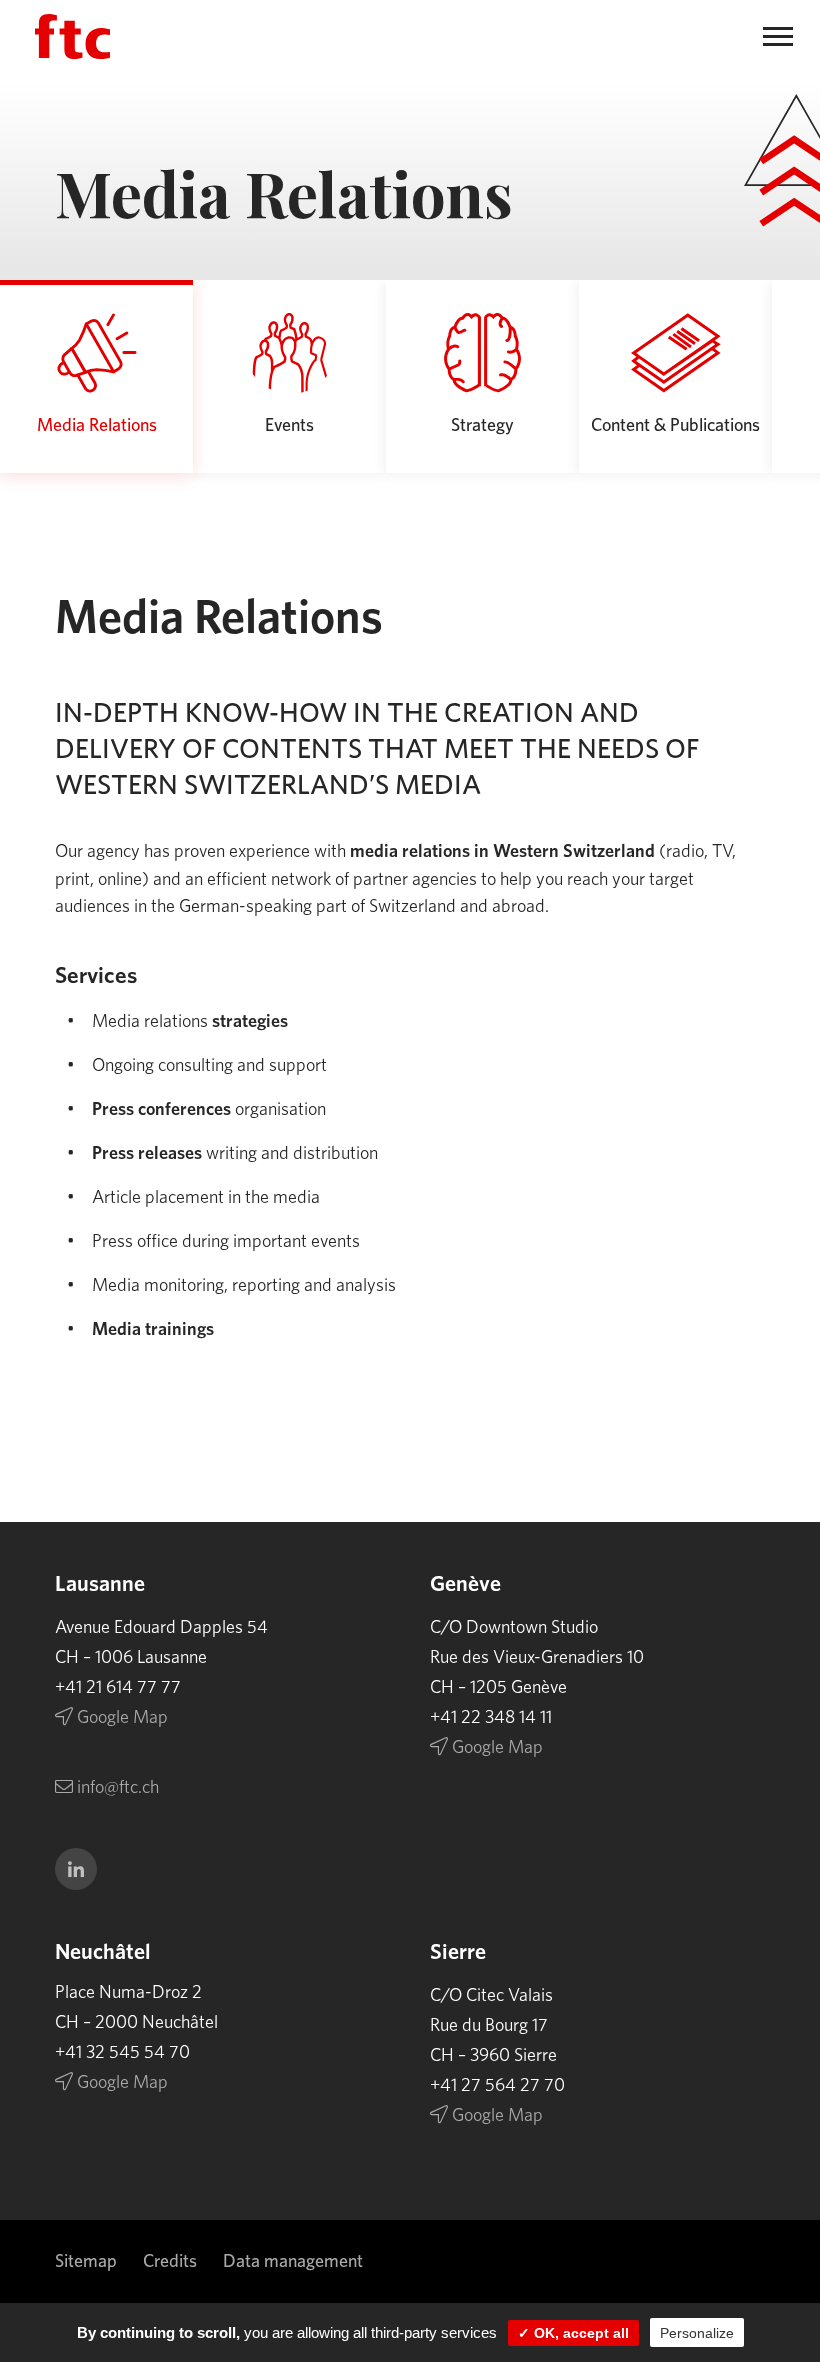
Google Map (120, 1718)
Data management (293, 2262)
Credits (170, 2262)
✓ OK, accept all (573, 2333)
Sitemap (86, 2262)
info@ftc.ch (116, 1788)
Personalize (697, 2333)
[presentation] (96, 376)
